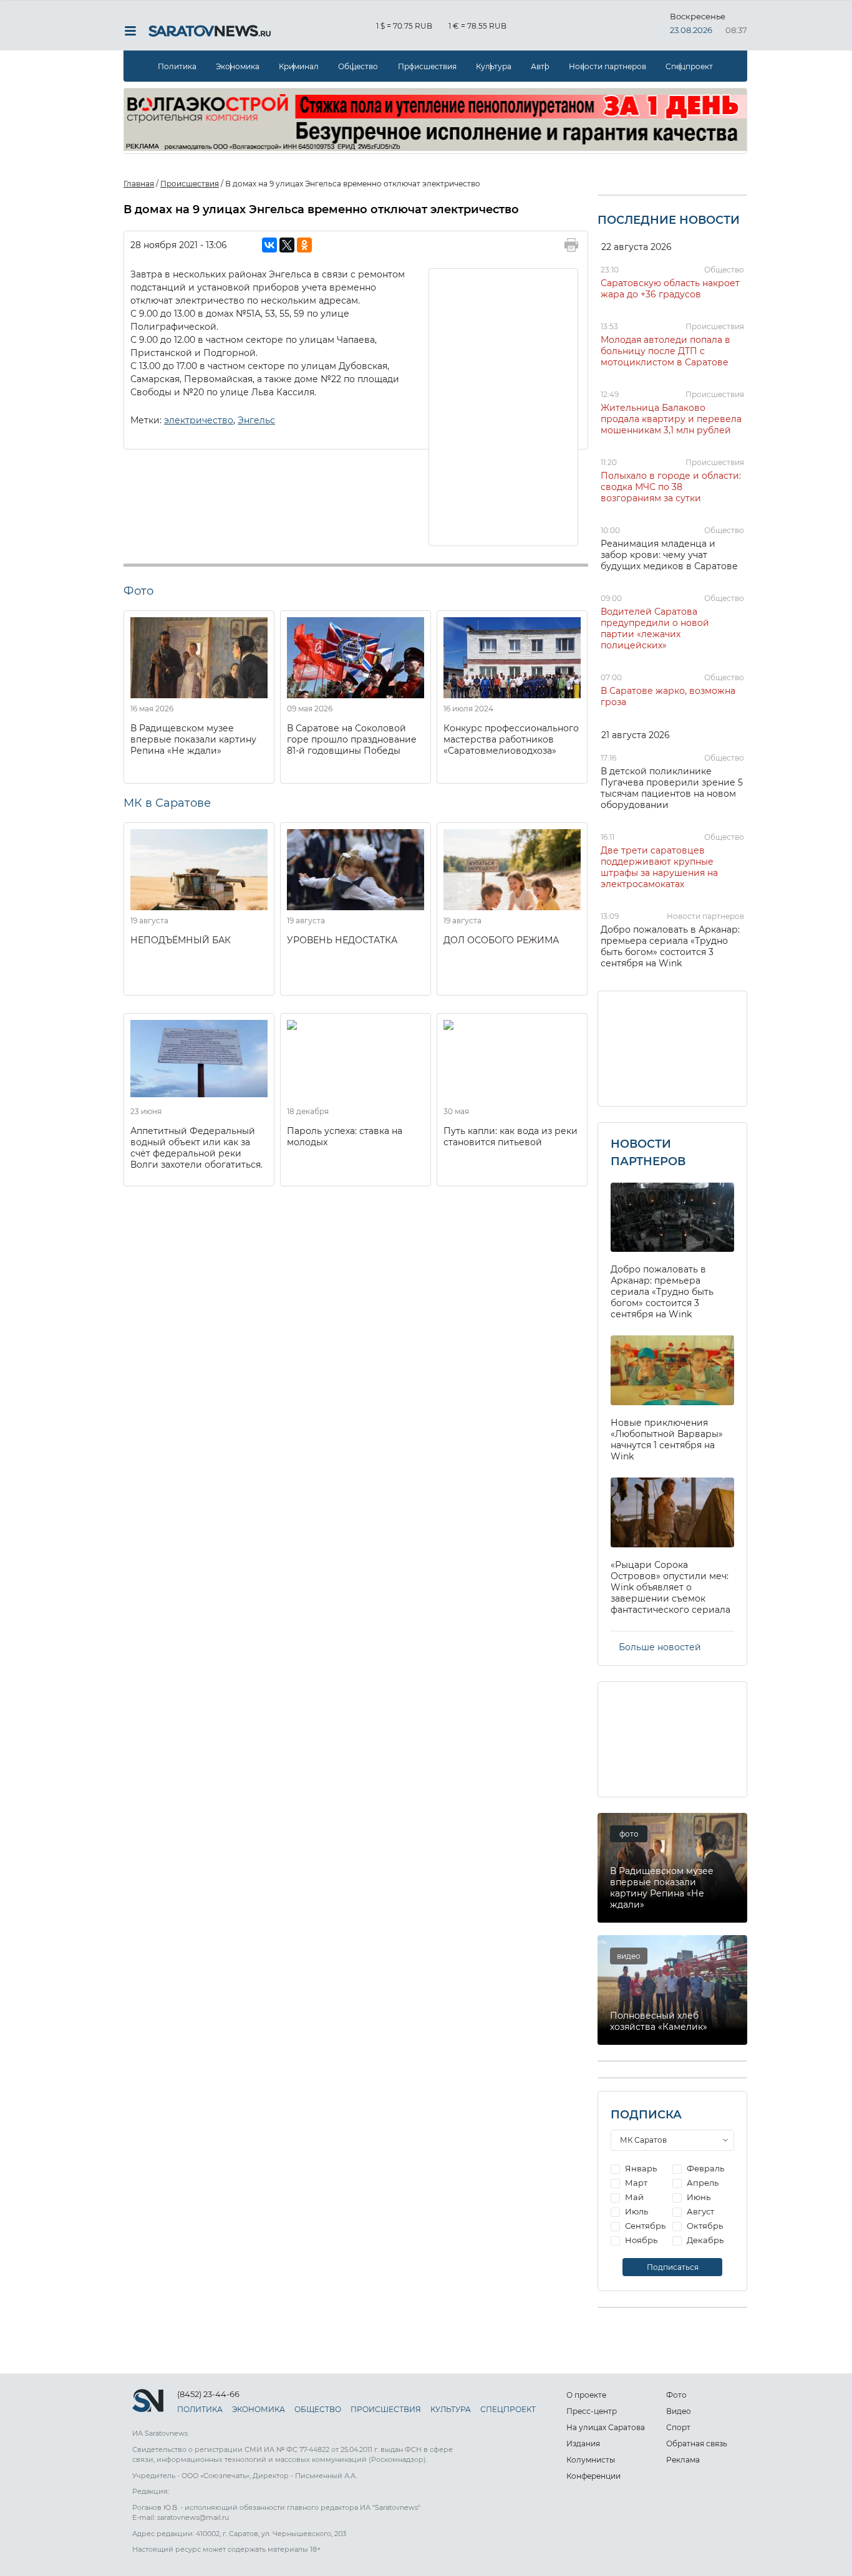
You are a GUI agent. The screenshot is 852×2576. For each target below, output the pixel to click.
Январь (640, 2168)
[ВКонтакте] (269, 245)
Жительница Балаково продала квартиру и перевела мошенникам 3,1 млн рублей (671, 419)
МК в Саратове (167, 803)
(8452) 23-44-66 (208, 2394)
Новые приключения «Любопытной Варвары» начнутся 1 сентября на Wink (667, 1439)
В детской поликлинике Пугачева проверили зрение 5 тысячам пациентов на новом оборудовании (672, 788)
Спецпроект (689, 66)
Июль (636, 2211)
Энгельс (256, 420)
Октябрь (704, 2226)
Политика (177, 66)
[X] (287, 245)
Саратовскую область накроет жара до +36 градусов (670, 289)
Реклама (683, 2460)
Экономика (238, 66)
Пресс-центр (592, 2411)
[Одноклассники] (304, 245)
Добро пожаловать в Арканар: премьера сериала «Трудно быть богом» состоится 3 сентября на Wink (670, 946)
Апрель (702, 2183)
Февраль (704, 2168)
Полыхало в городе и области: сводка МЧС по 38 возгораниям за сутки (671, 487)
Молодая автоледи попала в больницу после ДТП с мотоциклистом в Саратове (666, 351)
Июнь (698, 2197)
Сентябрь (644, 2226)
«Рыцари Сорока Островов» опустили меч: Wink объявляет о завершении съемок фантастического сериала (670, 1587)
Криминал (299, 66)
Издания (583, 2444)
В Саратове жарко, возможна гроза (668, 696)
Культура (494, 66)
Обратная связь (697, 2444)
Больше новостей (660, 1647)
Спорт (678, 2427)
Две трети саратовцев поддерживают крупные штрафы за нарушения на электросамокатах (659, 867)
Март (635, 2183)
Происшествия (427, 66)
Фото (676, 2395)
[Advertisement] (504, 406)
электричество (199, 420)
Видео (679, 2411)
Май (633, 2197)
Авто (540, 66)
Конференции (593, 2476)
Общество (358, 66)
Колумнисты (591, 2460)
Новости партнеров (608, 66)
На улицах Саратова (606, 2427)
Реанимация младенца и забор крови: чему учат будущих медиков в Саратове (669, 555)
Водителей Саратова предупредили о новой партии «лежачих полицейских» (655, 628)
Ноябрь (640, 2240)
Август (700, 2211)
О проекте (586, 2395)
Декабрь (704, 2240)
